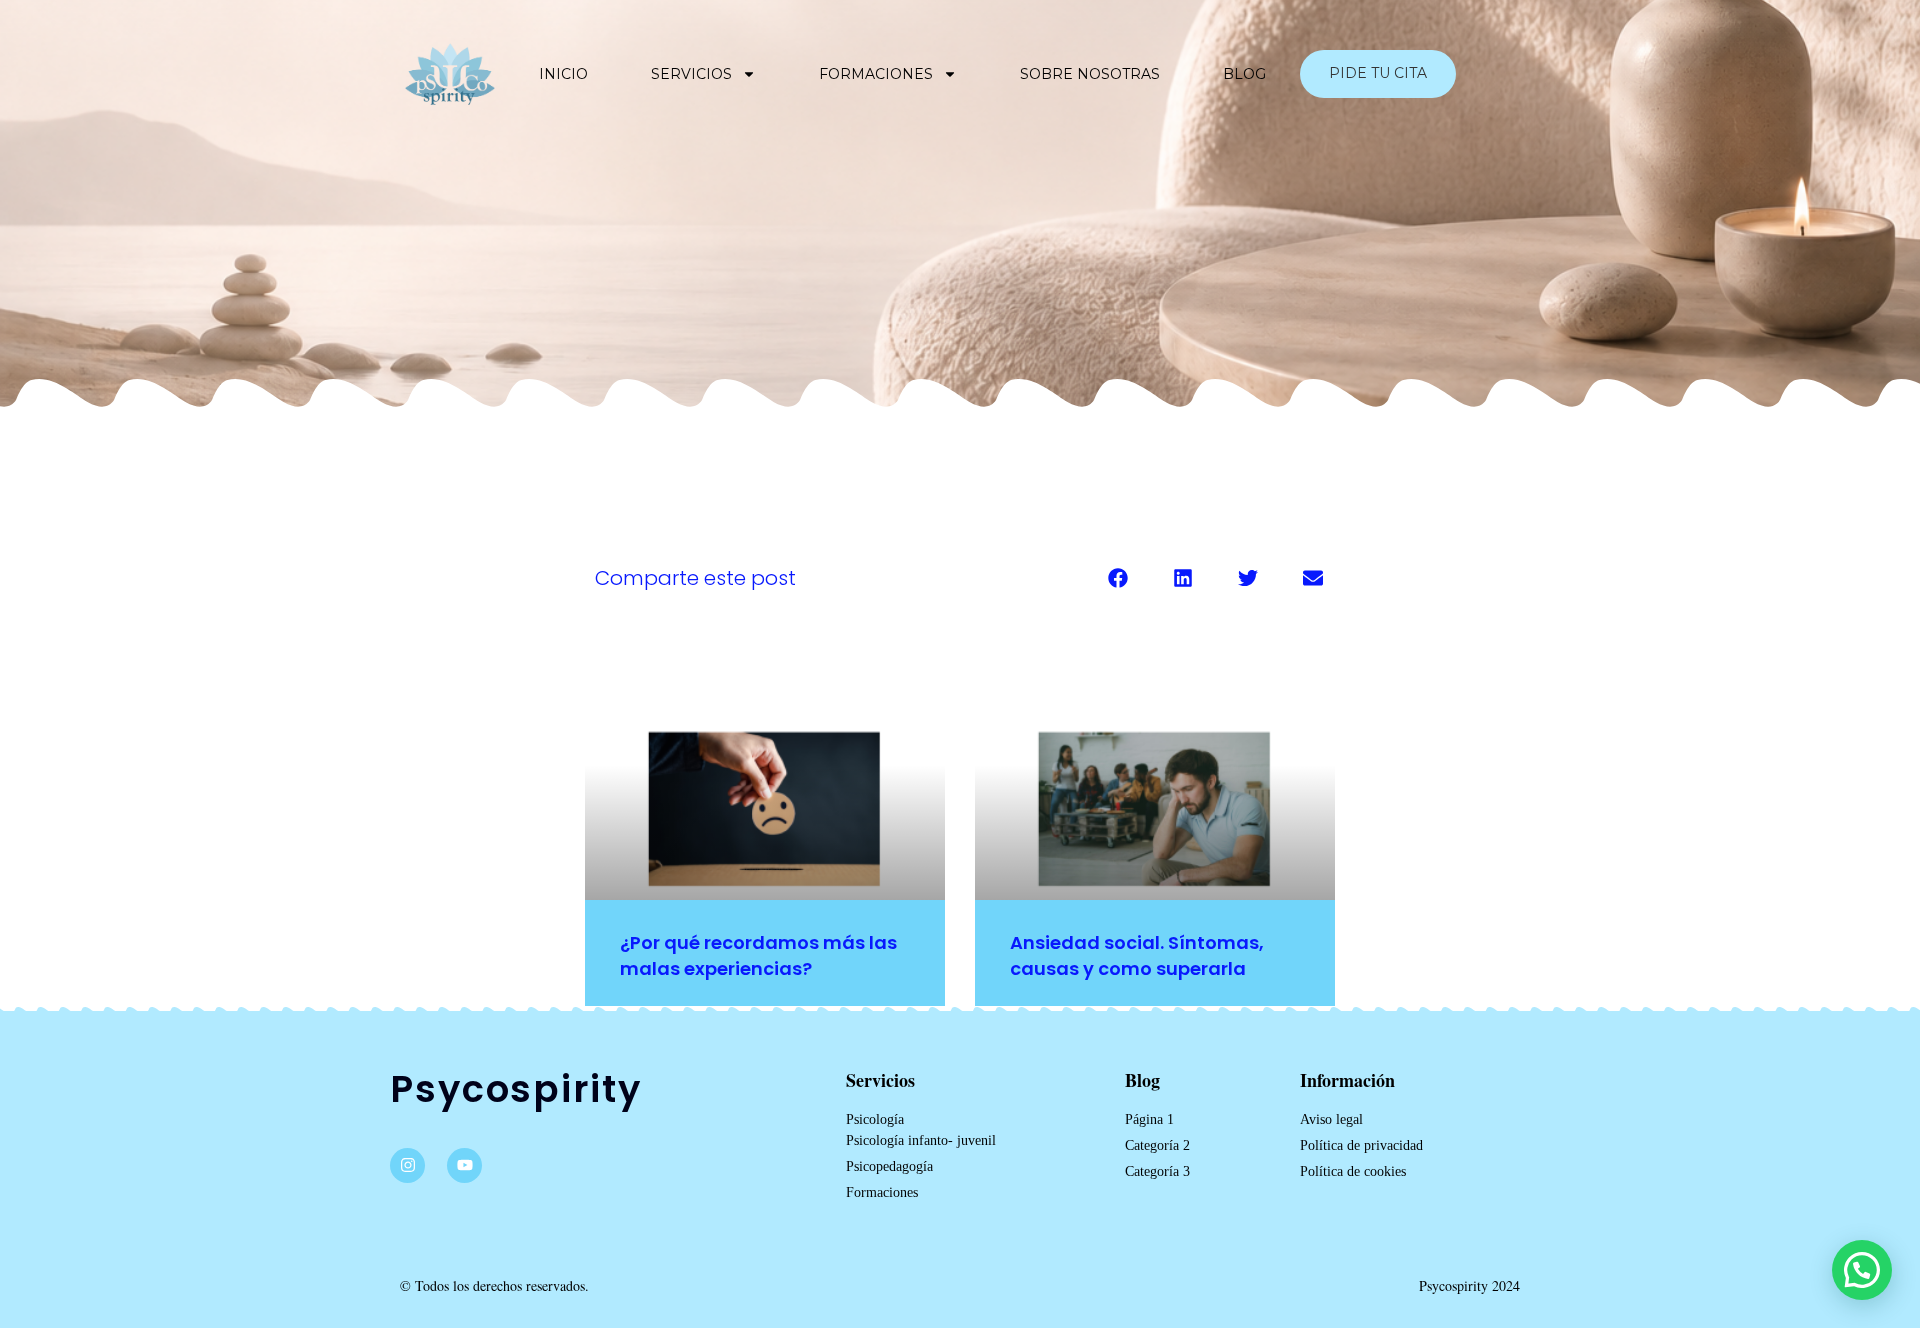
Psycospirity (516, 1089)
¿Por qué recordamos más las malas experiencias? (758, 955)
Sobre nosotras (1090, 74)
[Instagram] (407, 1165)
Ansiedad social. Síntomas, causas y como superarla (1137, 955)
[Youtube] (464, 1165)
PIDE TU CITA (1378, 73)
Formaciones (876, 74)
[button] (1117, 577)
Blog (1244, 74)
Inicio (563, 74)
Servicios (691, 74)
